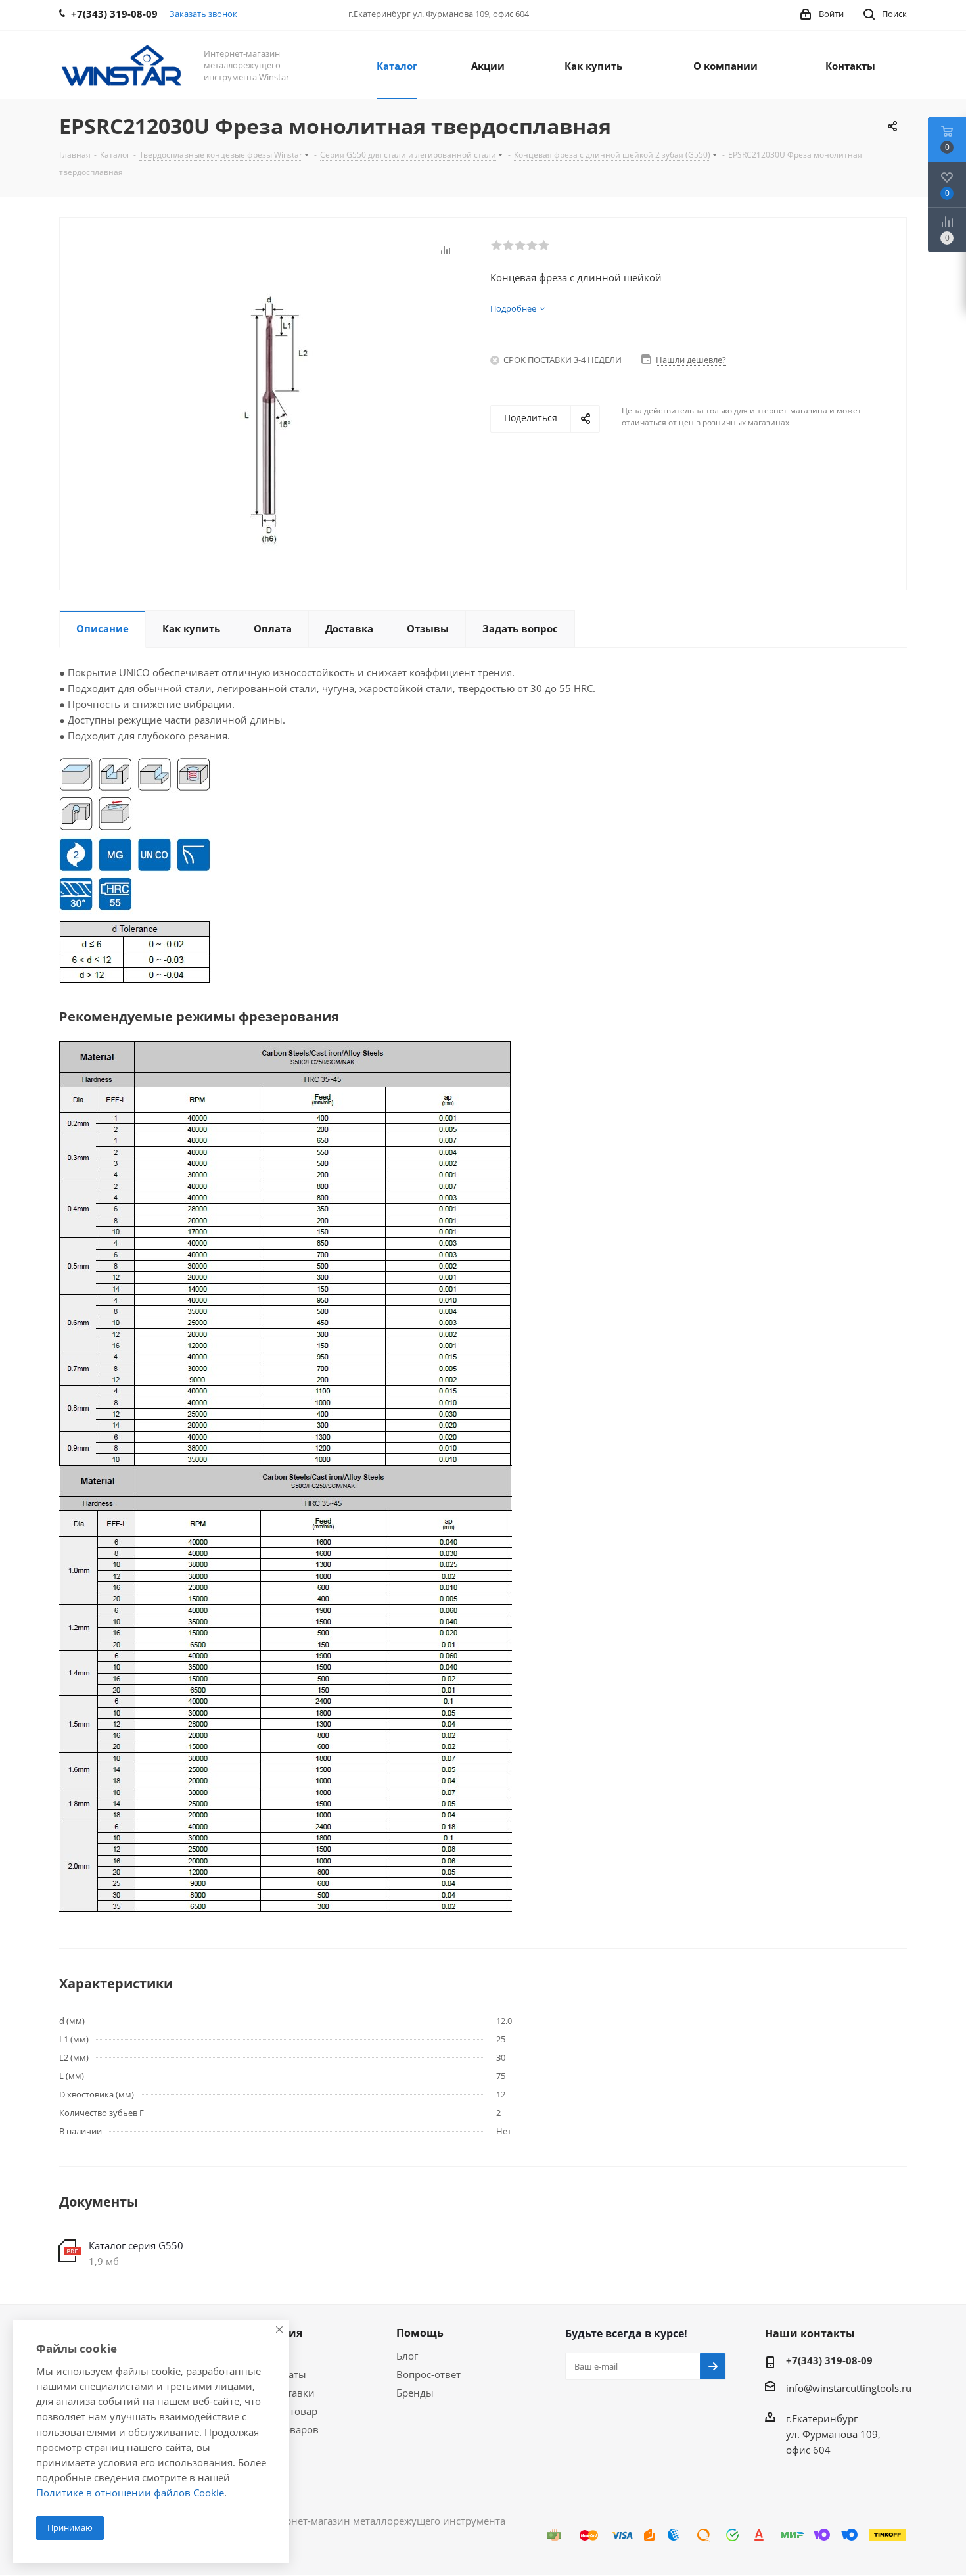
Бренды (415, 2393)
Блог (407, 2356)
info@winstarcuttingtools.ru (849, 2388)
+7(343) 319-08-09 (829, 2360)
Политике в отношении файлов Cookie (130, 2493)
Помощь (420, 2333)
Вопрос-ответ (428, 2374)
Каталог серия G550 (136, 2245)
